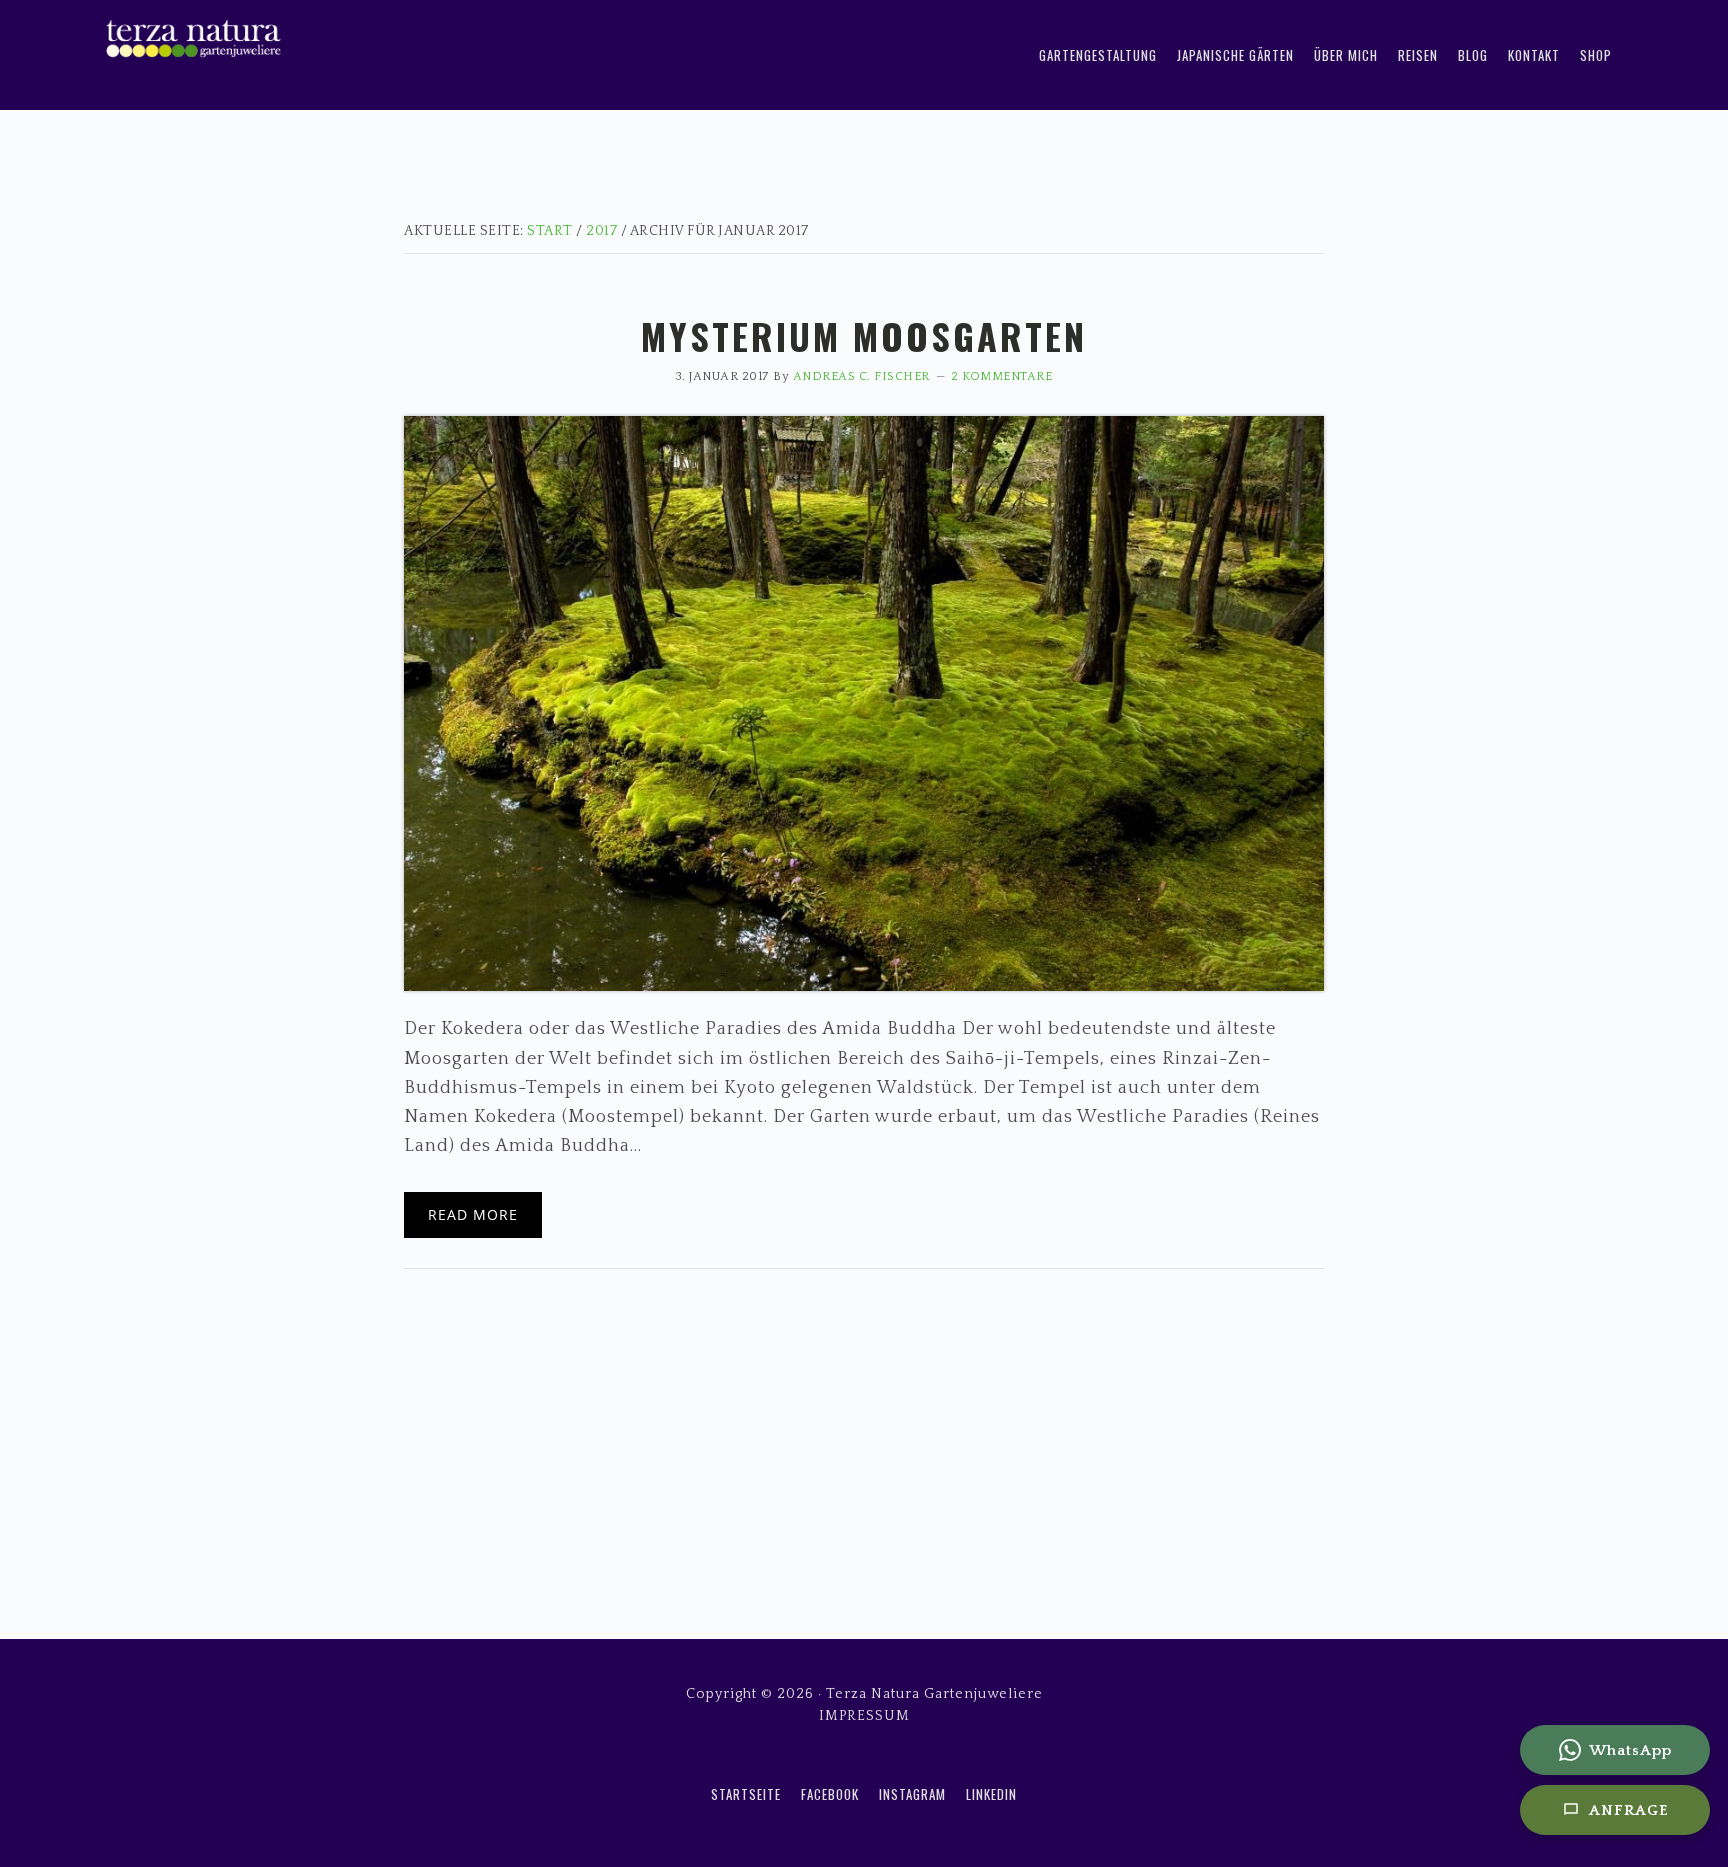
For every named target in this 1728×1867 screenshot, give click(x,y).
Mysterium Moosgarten (864, 335)
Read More (473, 1214)
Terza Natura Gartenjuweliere (934, 1694)
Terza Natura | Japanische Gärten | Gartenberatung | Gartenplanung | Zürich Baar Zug (354, 31)
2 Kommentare (1001, 376)
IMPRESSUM (864, 1716)
